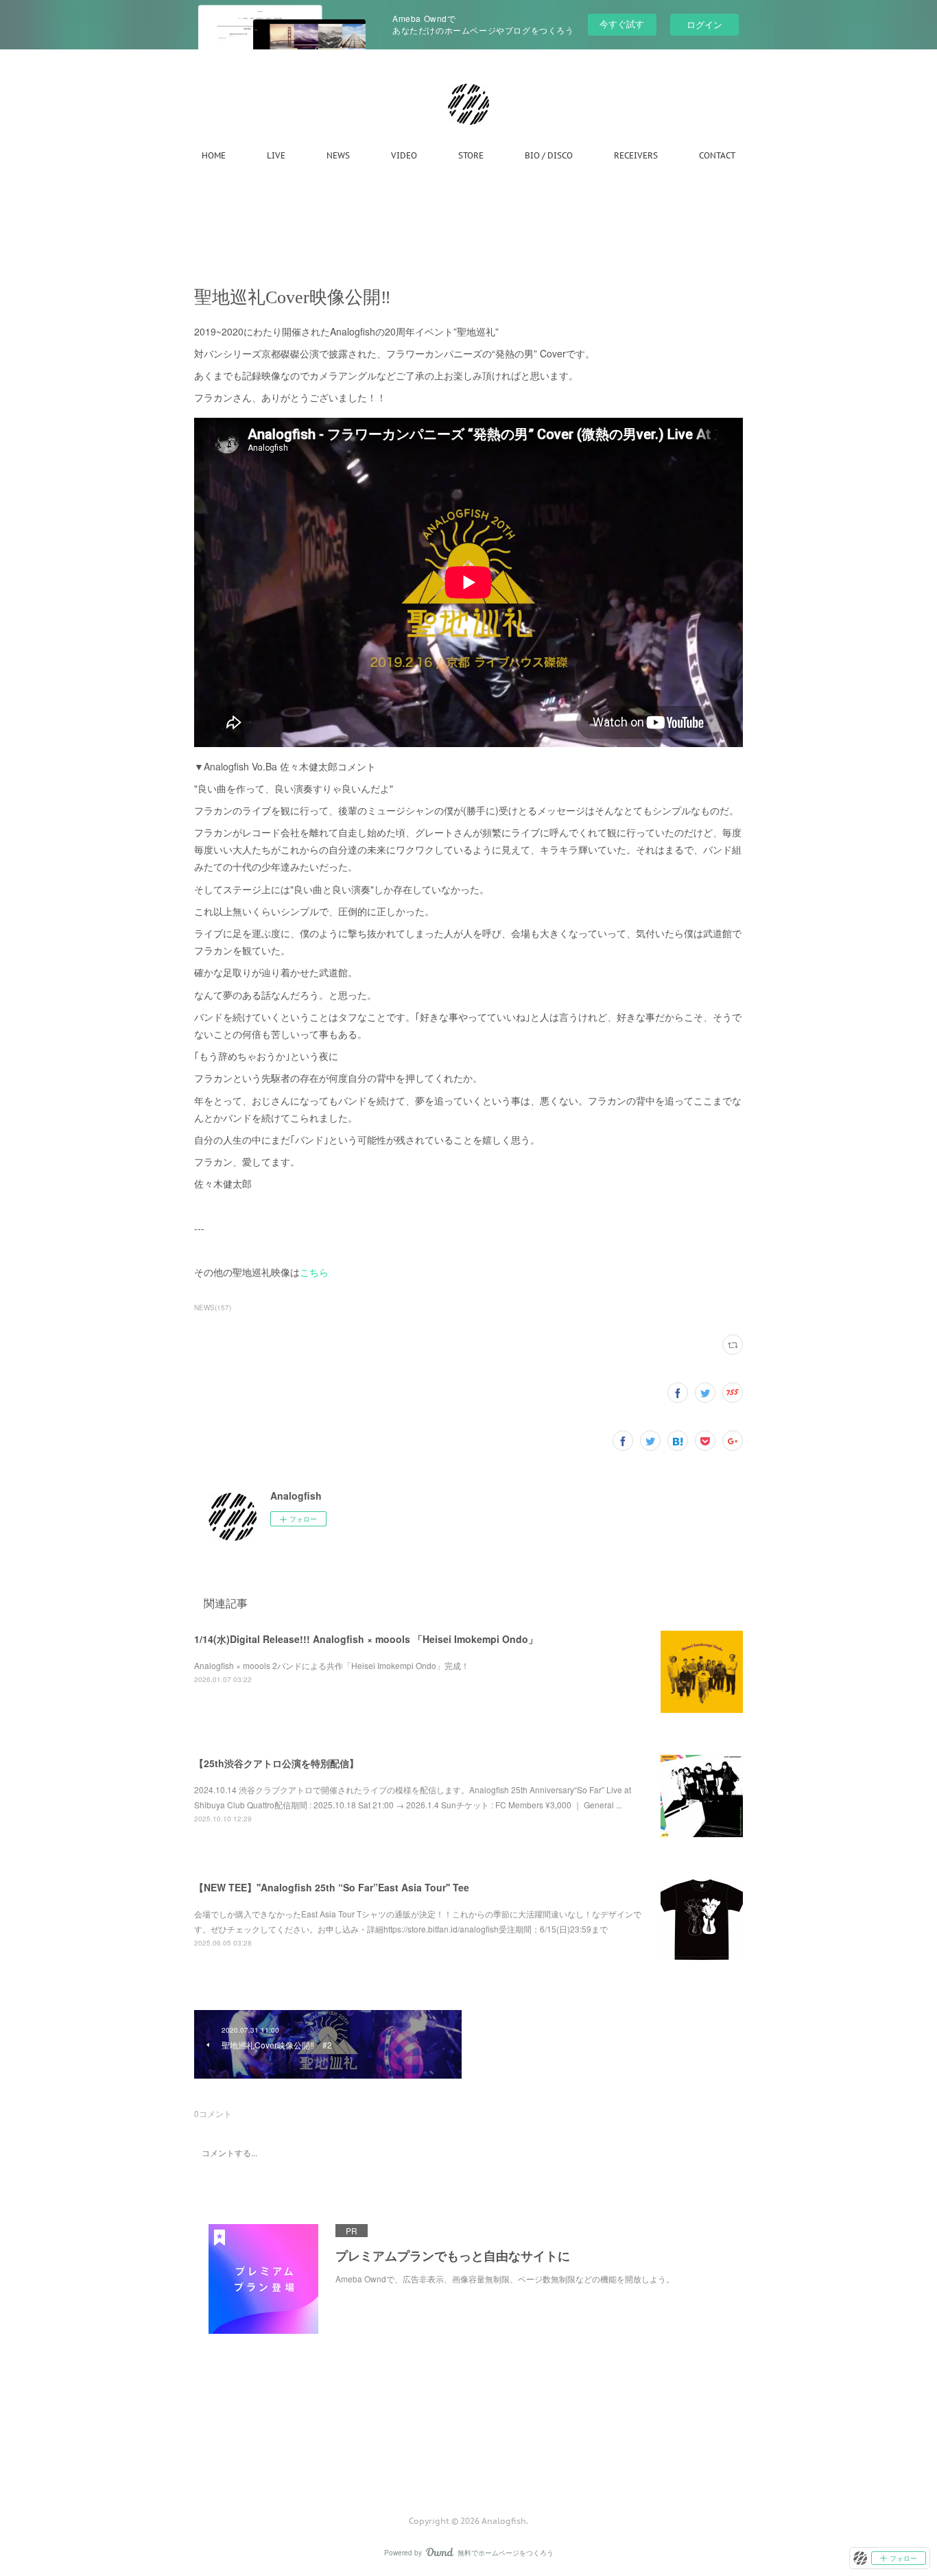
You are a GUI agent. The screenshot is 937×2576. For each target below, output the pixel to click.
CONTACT (717, 155)
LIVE (276, 155)
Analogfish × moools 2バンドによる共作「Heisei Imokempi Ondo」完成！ (332, 1665)
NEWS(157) (213, 1308)
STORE (471, 155)
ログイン (704, 24)
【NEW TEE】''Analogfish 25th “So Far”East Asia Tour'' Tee (332, 1887)
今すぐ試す (622, 24)
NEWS (338, 155)
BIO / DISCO (549, 155)
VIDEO (404, 155)
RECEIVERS (636, 155)
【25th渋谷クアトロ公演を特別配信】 (276, 1763)
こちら (314, 1272)
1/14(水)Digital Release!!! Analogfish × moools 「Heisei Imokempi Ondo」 (366, 1639)
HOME (214, 155)
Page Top (468, 2466)
